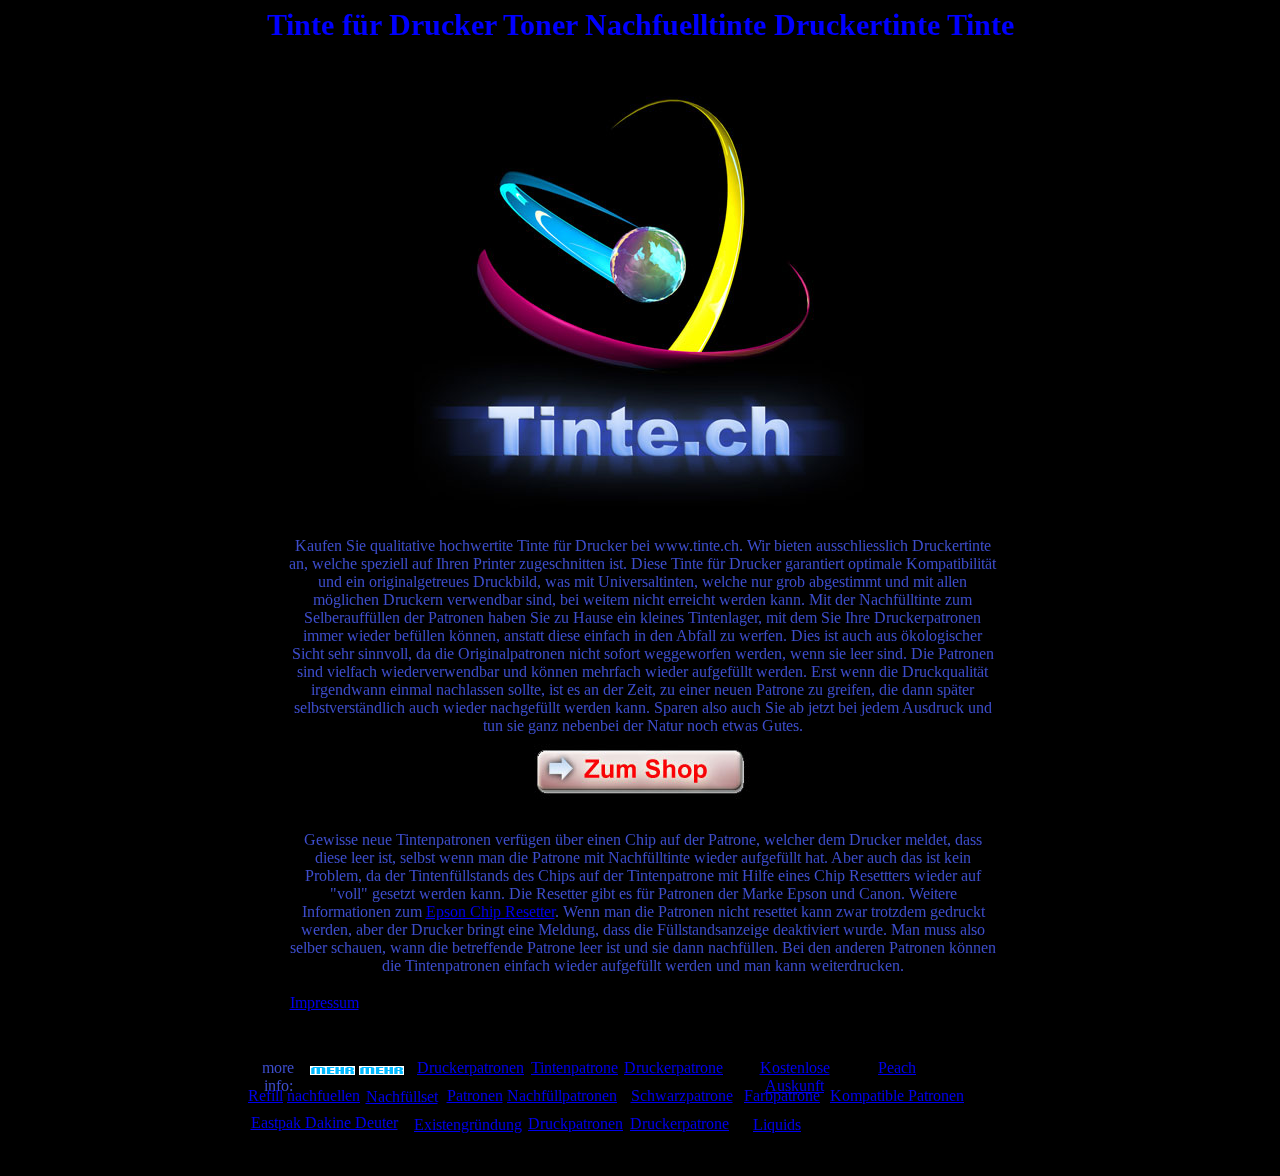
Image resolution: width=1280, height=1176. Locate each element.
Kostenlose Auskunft (795, 1076)
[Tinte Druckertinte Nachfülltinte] (639, 502)
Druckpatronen (575, 1123)
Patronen (475, 1095)
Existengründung (468, 1124)
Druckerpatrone (673, 1067)
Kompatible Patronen (897, 1095)
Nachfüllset (402, 1096)
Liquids (777, 1124)
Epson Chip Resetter (490, 911)
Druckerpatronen (470, 1067)
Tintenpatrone (574, 1067)
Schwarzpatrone (682, 1095)
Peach (897, 1067)
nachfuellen (323, 1095)
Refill (265, 1095)
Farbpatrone (782, 1095)
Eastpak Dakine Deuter (324, 1122)
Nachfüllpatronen (562, 1095)
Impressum (324, 1002)
